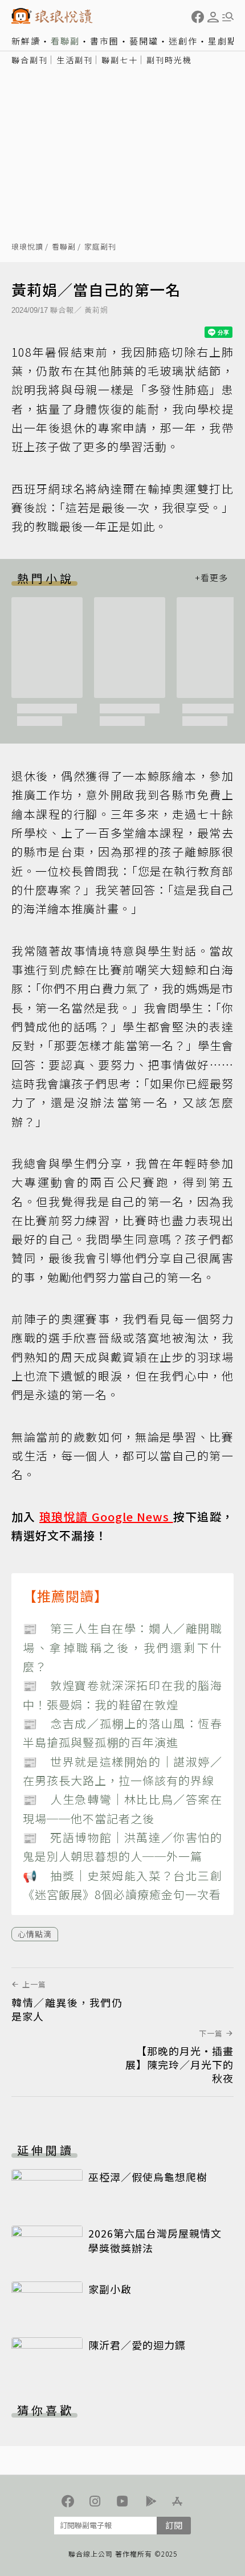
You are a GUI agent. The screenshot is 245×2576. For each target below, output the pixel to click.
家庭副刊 (100, 247)
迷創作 (183, 41)
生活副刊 (75, 60)
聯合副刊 (30, 60)
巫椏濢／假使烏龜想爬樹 (148, 2177)
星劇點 (222, 41)
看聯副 (65, 41)
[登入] (213, 17)
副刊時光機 (169, 60)
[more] (211, 578)
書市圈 (105, 41)
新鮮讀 (26, 41)
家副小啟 (110, 2289)
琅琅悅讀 (27, 247)
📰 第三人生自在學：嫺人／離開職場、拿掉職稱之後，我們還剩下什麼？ (122, 1647)
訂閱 (174, 2525)
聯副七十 (120, 60)
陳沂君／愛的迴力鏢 (137, 2345)
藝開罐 (144, 41)
